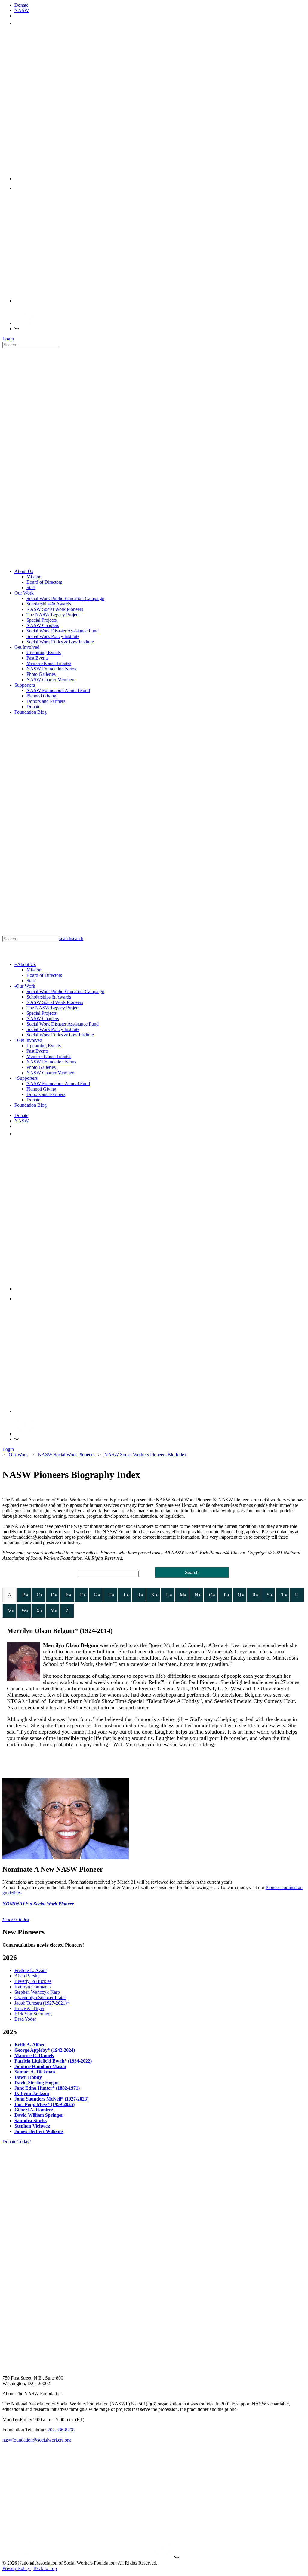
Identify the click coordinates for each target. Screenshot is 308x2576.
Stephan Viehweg (32, 2126)
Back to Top (45, 2568)
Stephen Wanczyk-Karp (37, 1992)
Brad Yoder (25, 2019)
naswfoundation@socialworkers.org (37, 2440)
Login (8, 339)
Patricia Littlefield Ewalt (39, 2061)
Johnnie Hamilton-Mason (40, 2066)
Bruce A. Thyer (29, 2008)
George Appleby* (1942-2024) (45, 2050)
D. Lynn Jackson (32, 2093)
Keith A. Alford (30, 2045)
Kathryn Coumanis (32, 1987)
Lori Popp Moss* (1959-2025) (45, 2104)
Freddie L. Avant (31, 1970)
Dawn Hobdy (28, 2077)
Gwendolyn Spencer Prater (40, 1997)
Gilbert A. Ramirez (34, 2110)
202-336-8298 (61, 2430)
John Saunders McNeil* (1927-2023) (51, 2099)
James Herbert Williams (39, 2131)
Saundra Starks (31, 2121)
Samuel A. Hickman (35, 2072)
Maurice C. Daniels (34, 2056)
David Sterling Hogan (37, 2083)
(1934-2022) (80, 2061)
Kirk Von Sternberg (33, 2014)
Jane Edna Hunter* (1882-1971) (47, 2088)
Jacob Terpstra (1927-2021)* (42, 2003)
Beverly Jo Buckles (33, 1981)
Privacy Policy (17, 2568)
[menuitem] (9, 1595)
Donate (21, 5)
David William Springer (39, 2115)
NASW (22, 10)
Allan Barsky (27, 1976)
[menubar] (154, 1604)
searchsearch (71, 939)
